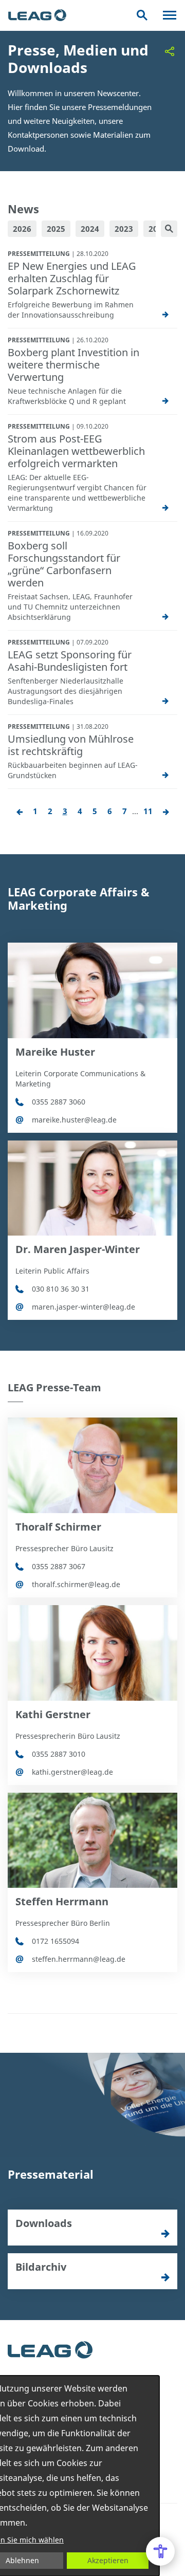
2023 (124, 229)
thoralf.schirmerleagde (76, 1584)
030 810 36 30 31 (61, 1289)
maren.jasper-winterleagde (84, 1307)
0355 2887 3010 (59, 1754)
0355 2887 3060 (59, 1102)
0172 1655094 (55, 1941)
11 (148, 811)
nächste (166, 812)
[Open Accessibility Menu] (160, 2551)
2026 (22, 229)
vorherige (20, 812)
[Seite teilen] (170, 51)
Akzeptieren (108, 2560)
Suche (142, 15)
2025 (56, 229)
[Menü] (170, 15)
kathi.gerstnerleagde (72, 1772)
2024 (90, 229)
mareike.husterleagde (74, 1120)
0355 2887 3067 (59, 1566)
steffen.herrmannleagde (79, 1959)
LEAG (37, 15)
